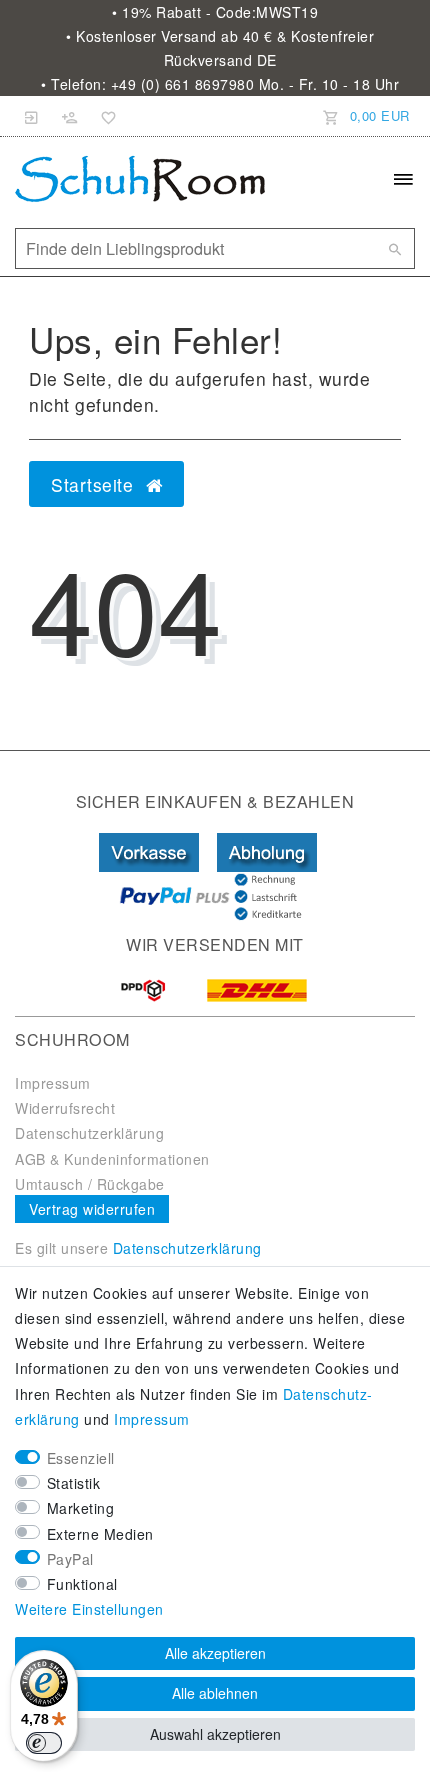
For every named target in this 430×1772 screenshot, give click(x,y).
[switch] (44, 1743)
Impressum (53, 1083)
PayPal (70, 1559)
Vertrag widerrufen (92, 1209)
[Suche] (395, 249)
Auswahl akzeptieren (215, 1734)
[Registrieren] (70, 116)
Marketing (81, 1508)
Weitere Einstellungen (89, 1609)
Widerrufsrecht (65, 1108)
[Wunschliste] (105, 116)
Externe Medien (100, 1534)
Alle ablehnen (215, 1693)
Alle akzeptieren (215, 1653)
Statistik (74, 1483)
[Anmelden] (32, 116)
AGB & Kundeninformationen (112, 1159)
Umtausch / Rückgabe (90, 1184)
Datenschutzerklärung (89, 1133)
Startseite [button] (95, 484)
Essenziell (81, 1458)
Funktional (82, 1584)
